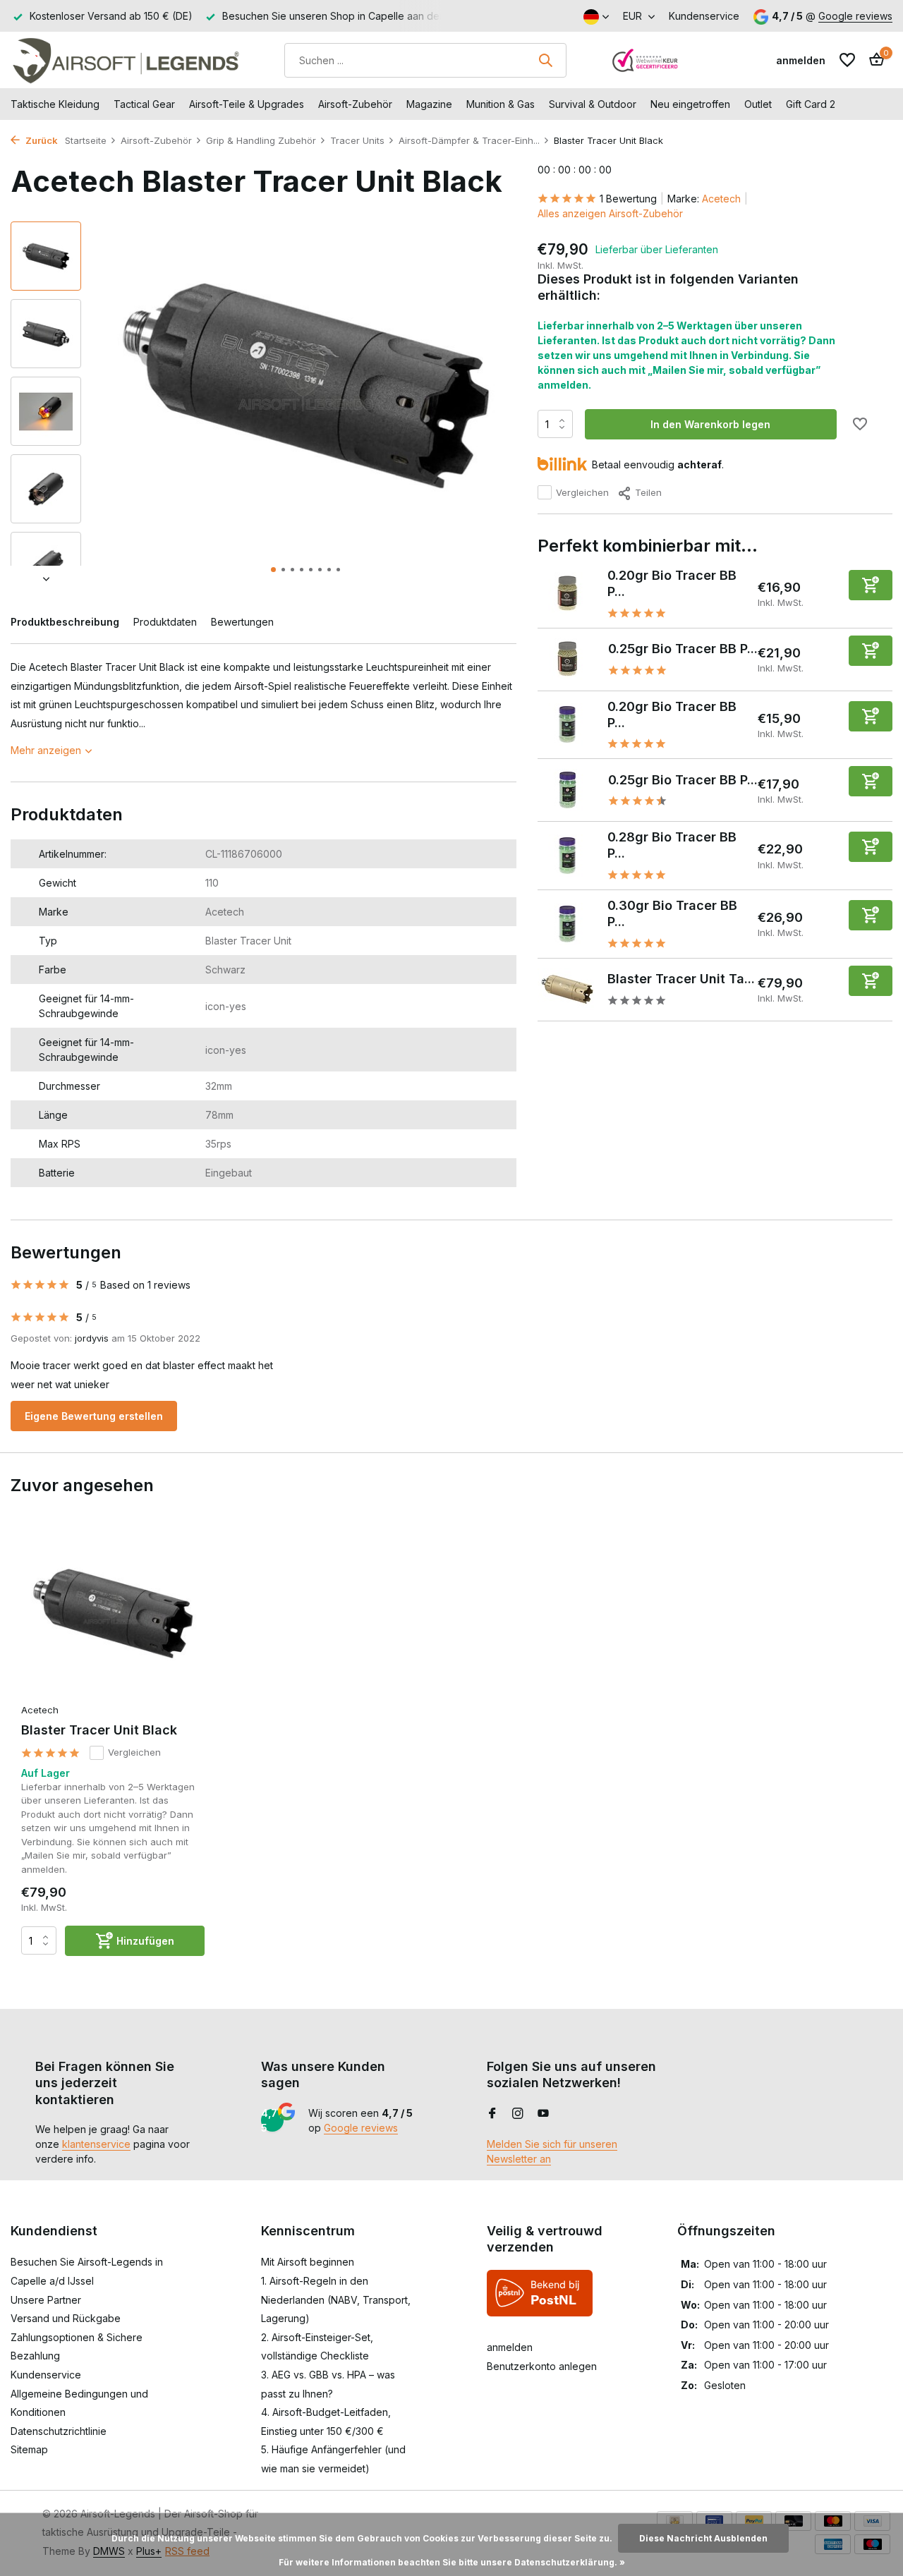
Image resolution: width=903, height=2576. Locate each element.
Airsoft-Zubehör (355, 104)
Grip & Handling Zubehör (261, 140)
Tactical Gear (144, 104)
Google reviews (855, 16)
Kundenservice (704, 16)
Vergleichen (582, 492)
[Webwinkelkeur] (646, 60)
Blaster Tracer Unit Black (99, 1730)
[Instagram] (518, 2114)
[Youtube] (543, 2114)
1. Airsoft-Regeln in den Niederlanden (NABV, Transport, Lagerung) (336, 2299)
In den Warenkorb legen (710, 424)
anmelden (510, 2347)
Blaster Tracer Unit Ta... (681, 979)
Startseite (86, 140)
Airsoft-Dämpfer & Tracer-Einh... (469, 140)
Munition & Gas (501, 104)
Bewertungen (242, 622)
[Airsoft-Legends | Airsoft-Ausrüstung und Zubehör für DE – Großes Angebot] (125, 60)
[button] (273, 570)
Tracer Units (357, 140)
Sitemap (29, 2449)
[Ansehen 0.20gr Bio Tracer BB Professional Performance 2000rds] (568, 724)
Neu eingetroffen (690, 104)
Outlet (758, 104)
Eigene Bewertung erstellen (94, 1416)
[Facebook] (492, 2114)
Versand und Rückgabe (66, 2318)
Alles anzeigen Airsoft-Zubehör (610, 213)
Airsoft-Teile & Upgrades (247, 104)
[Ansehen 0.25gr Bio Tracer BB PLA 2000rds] (568, 659)
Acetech (721, 199)
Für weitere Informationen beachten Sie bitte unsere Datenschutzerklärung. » (452, 2562)
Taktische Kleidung (55, 104)
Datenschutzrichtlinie (59, 2431)
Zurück (41, 140)
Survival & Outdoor (593, 104)
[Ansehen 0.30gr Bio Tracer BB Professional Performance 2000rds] (567, 924)
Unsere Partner (46, 2300)
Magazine (429, 104)
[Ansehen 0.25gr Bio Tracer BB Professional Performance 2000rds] (568, 790)
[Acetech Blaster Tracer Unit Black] (113, 1614)
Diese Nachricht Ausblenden (703, 2538)
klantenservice (96, 2144)
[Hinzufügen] (871, 584)
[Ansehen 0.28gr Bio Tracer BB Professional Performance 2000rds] (568, 856)
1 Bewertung (628, 199)
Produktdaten (165, 622)
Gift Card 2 (811, 104)
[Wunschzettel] (847, 60)
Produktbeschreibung (65, 622)
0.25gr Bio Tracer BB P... (683, 649)
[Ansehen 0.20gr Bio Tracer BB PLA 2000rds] (568, 593)
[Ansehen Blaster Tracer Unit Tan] (567, 989)
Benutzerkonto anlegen (542, 2366)
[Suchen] (545, 60)
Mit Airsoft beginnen (308, 2262)
